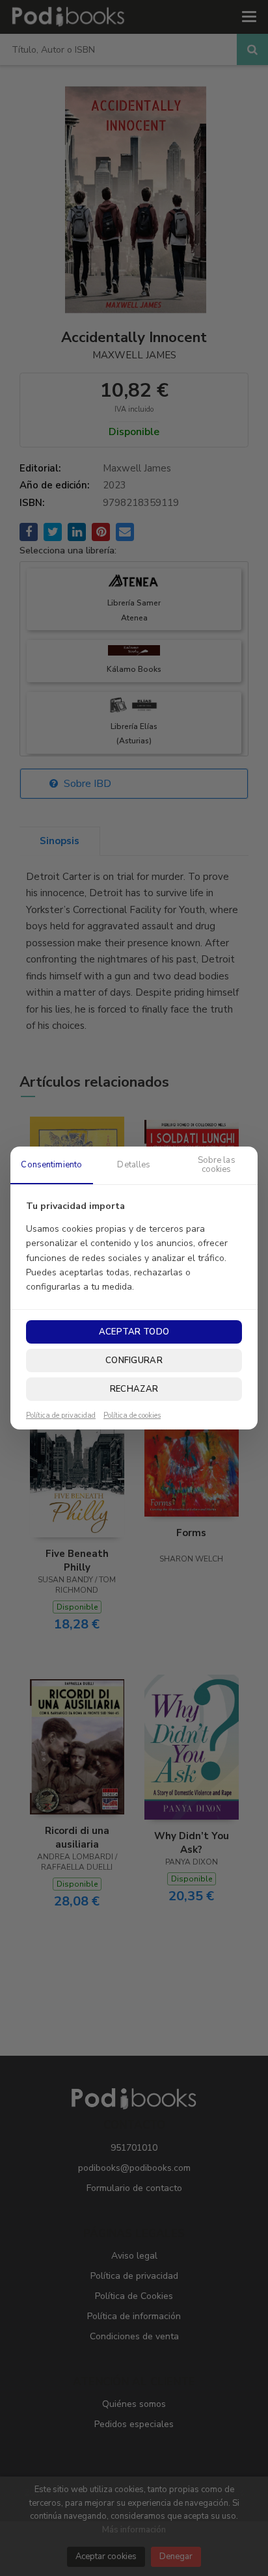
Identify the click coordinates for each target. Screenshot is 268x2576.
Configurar (134, 1361)
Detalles (134, 1165)
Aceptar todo (134, 1332)
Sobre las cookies (217, 1165)
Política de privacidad (61, 1416)
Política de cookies (132, 1416)
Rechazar (134, 1389)
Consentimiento (51, 1165)
